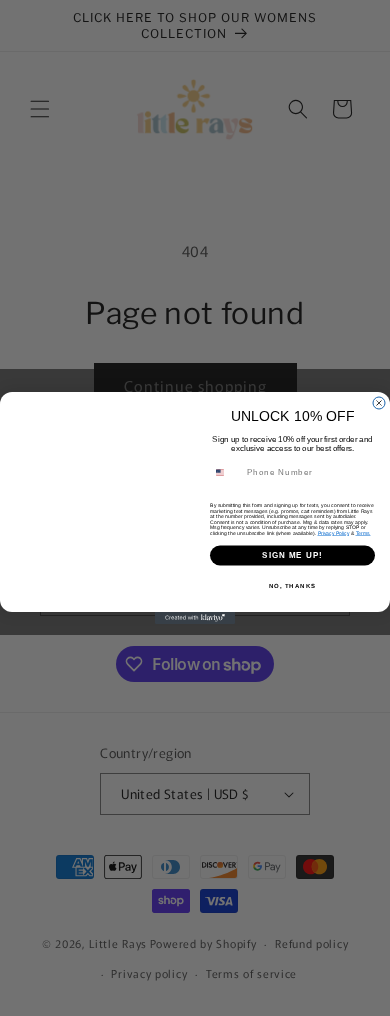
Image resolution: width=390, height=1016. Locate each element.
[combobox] (226, 472)
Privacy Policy (334, 533)
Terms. (363, 533)
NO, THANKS (293, 585)
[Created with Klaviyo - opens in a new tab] (195, 618)
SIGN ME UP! (292, 555)
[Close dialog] (379, 403)
